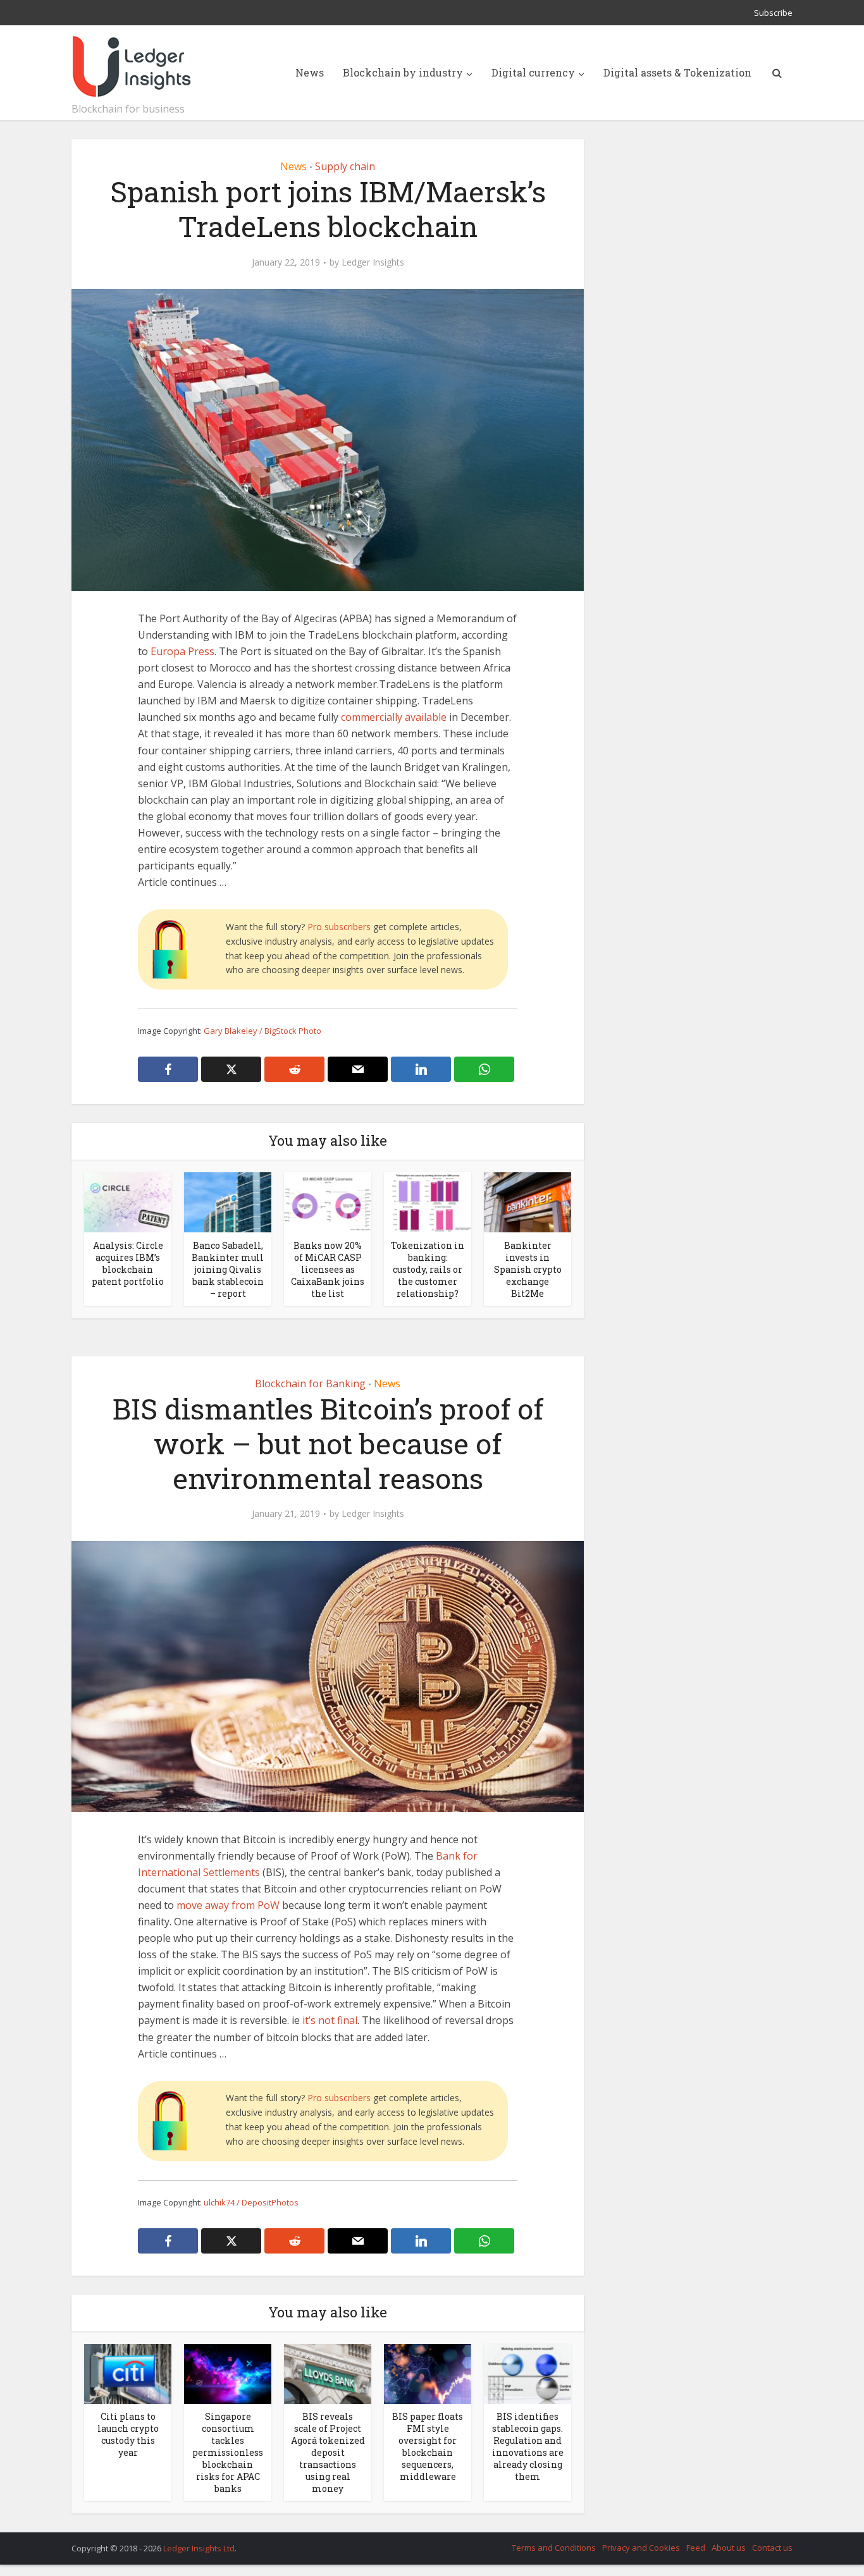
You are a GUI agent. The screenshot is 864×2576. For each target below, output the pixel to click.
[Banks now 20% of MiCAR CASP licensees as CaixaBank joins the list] (328, 1201)
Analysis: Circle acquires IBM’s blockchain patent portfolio (128, 1263)
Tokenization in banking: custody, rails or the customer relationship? (428, 1269)
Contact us (772, 2548)
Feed (696, 2548)
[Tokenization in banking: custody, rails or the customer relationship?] (428, 1201)
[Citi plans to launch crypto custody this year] (128, 2373)
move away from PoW (228, 1905)
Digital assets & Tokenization (677, 72)
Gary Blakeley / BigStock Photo (262, 1031)
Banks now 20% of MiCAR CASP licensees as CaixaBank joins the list (328, 1269)
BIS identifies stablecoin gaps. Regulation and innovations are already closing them (528, 2446)
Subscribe (773, 13)
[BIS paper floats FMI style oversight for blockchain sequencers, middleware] (428, 2373)
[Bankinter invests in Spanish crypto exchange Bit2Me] (528, 1201)
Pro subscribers (339, 927)
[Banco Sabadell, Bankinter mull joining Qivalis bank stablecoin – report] (228, 1201)
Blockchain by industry (403, 72)
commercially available (394, 717)
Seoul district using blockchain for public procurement (419, 2542)
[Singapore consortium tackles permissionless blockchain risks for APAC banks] (228, 2373)
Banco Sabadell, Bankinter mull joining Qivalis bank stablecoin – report (228, 1269)
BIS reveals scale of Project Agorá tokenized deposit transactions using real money (328, 2452)
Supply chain (345, 166)
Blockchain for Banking (310, 1383)
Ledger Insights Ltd (199, 2548)
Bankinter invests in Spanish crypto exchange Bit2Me (528, 1269)
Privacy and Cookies (641, 2548)
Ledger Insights (373, 262)
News (310, 72)
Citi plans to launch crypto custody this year (128, 2434)
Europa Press (182, 651)
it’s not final (330, 2020)
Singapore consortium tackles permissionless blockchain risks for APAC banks (228, 2452)
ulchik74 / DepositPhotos (251, 2202)
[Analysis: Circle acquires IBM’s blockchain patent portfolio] (128, 1201)
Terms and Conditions (554, 2548)
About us (729, 2548)
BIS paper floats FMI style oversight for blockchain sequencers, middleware (428, 2446)
